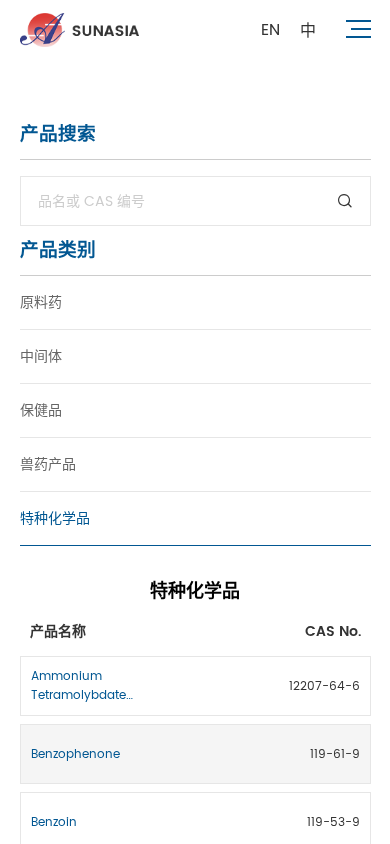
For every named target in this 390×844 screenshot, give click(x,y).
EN (270, 30)
